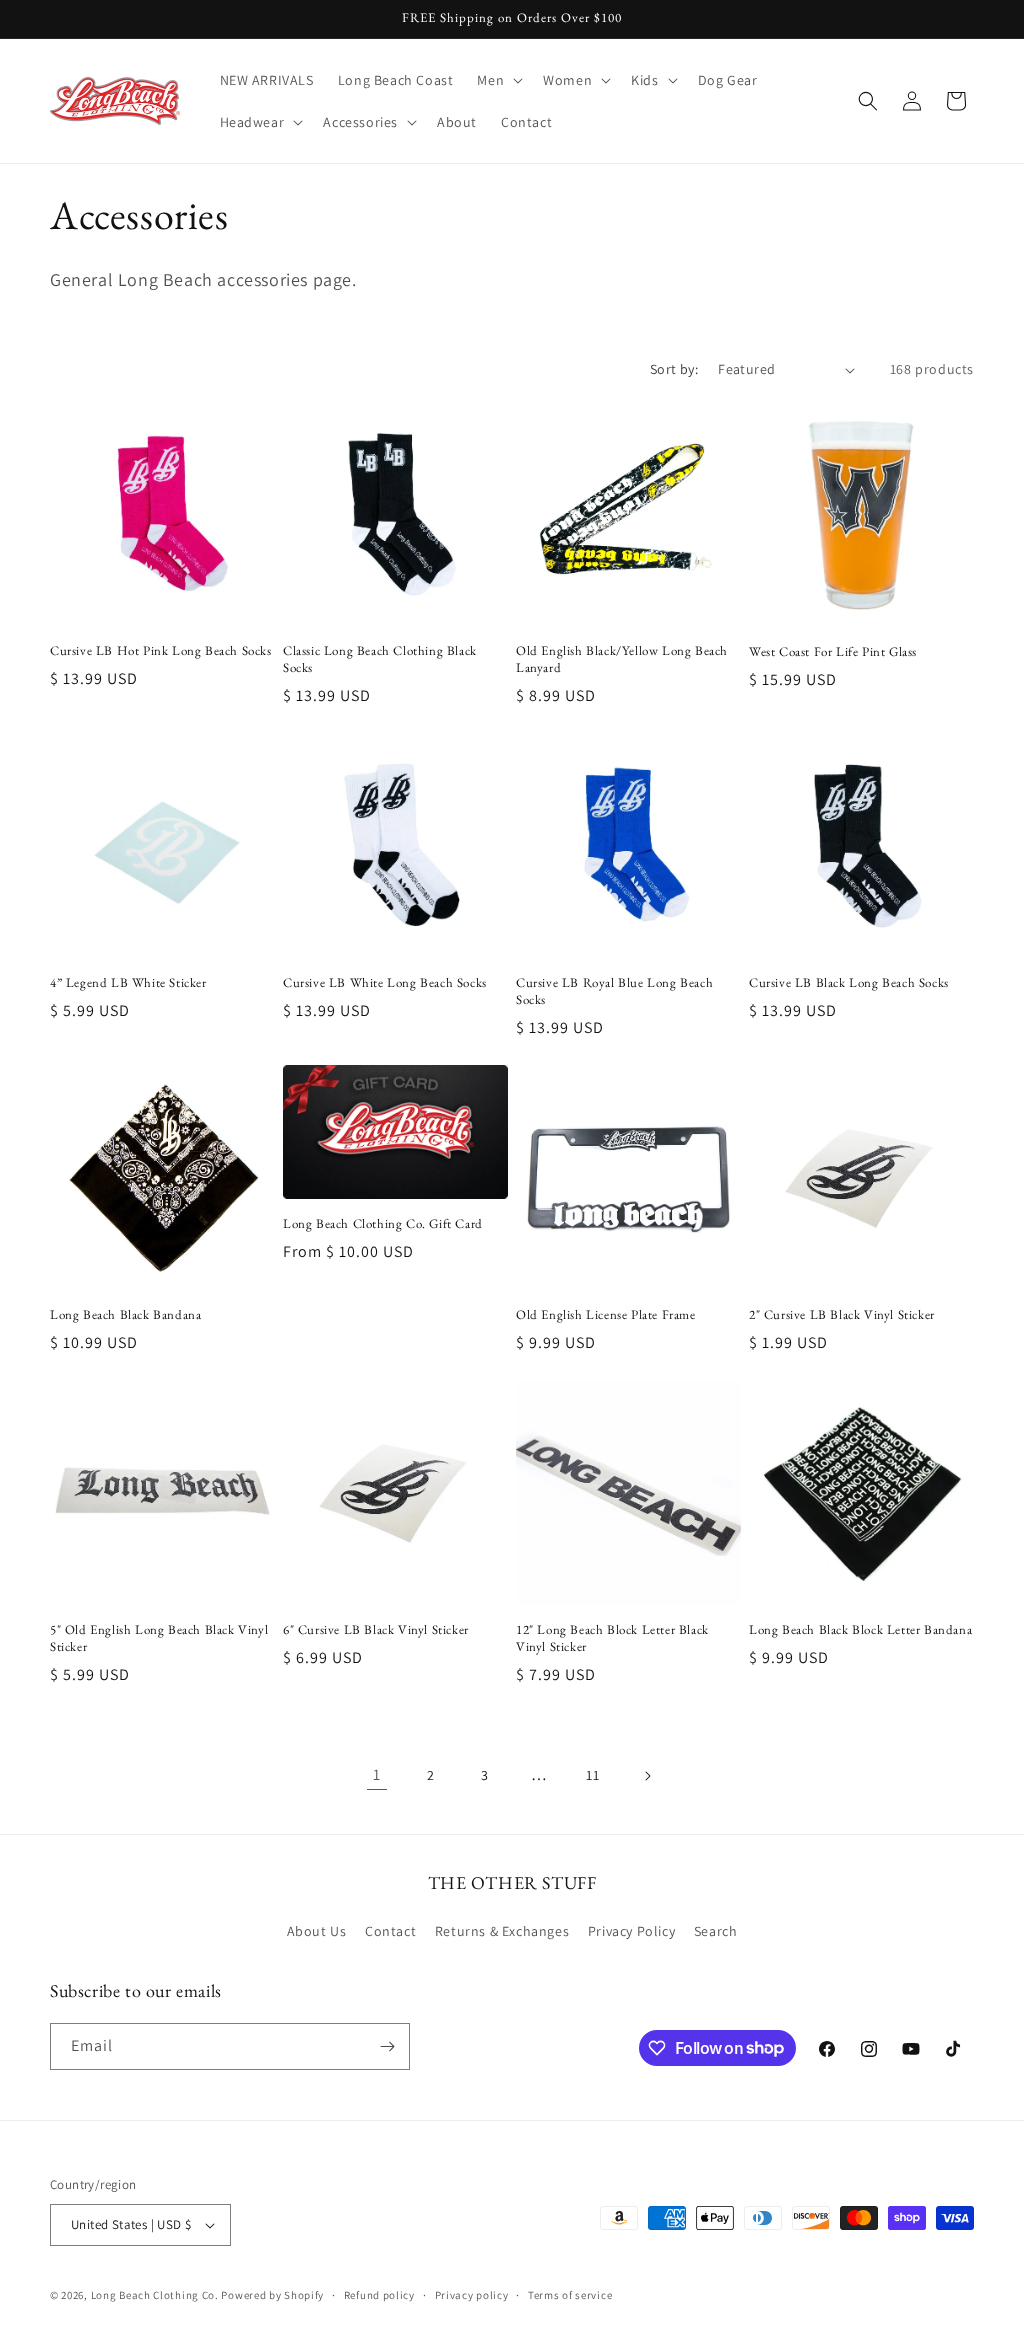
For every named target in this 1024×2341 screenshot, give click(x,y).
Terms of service (570, 2295)
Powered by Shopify (272, 2295)
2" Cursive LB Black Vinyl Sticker (842, 1315)
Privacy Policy (631, 1931)
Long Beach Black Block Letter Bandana (860, 1630)
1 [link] (377, 1774)
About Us (317, 1931)
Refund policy (379, 2295)
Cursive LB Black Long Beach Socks (849, 983)
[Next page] (647, 1776)
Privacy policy (472, 2295)
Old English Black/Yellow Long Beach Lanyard (622, 659)
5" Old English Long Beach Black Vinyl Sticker (159, 1638)
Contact (390, 1931)
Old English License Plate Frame (606, 1315)
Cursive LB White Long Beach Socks (385, 983)
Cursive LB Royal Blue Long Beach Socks (614, 991)
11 (592, 1775)
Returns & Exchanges (502, 1931)
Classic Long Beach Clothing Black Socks (380, 659)
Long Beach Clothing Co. (155, 2295)
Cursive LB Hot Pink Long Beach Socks (161, 651)
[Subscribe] (387, 2046)
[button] (498, 80)
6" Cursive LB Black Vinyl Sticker (376, 1630)
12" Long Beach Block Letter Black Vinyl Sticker (612, 1638)
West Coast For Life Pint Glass (833, 652)
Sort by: (674, 369)
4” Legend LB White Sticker (128, 983)
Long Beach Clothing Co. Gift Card (383, 1224)
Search (716, 1931)
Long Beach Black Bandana (125, 1315)
